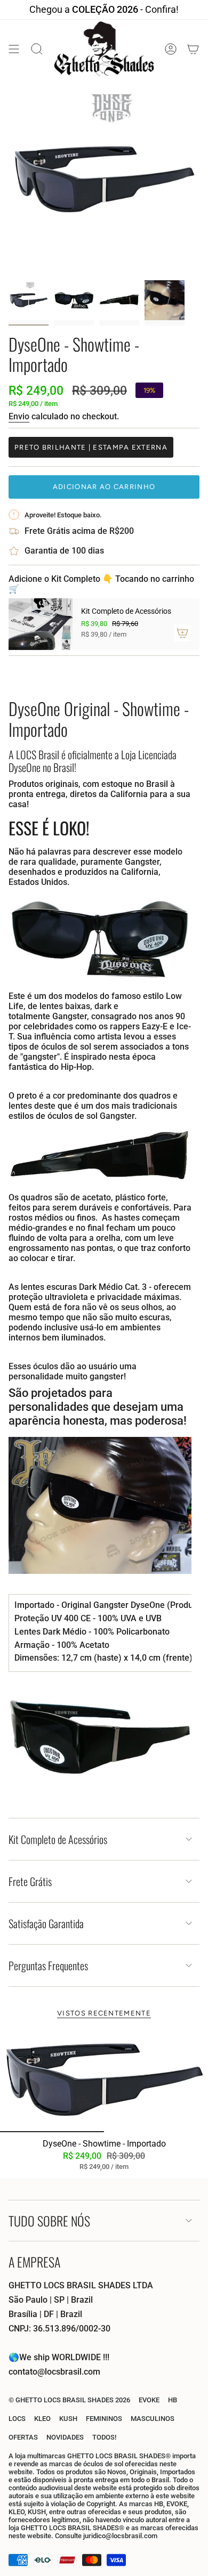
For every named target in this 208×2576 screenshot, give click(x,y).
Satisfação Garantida (46, 1923)
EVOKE (149, 2400)
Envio (19, 416)
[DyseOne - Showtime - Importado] (104, 2080)
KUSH (68, 2419)
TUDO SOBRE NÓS (49, 2221)
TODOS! (104, 2437)
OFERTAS (23, 2437)
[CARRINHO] (193, 49)
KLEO (42, 2419)
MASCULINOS (153, 2419)
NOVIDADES (65, 2437)
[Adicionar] (182, 633)
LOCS (17, 2419)
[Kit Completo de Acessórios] (41, 624)
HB (173, 2400)
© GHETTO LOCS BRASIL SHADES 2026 (69, 2400)
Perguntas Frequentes (48, 1965)
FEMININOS (104, 2419)
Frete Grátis (30, 1881)
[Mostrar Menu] (14, 49)
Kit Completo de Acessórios (58, 1839)
